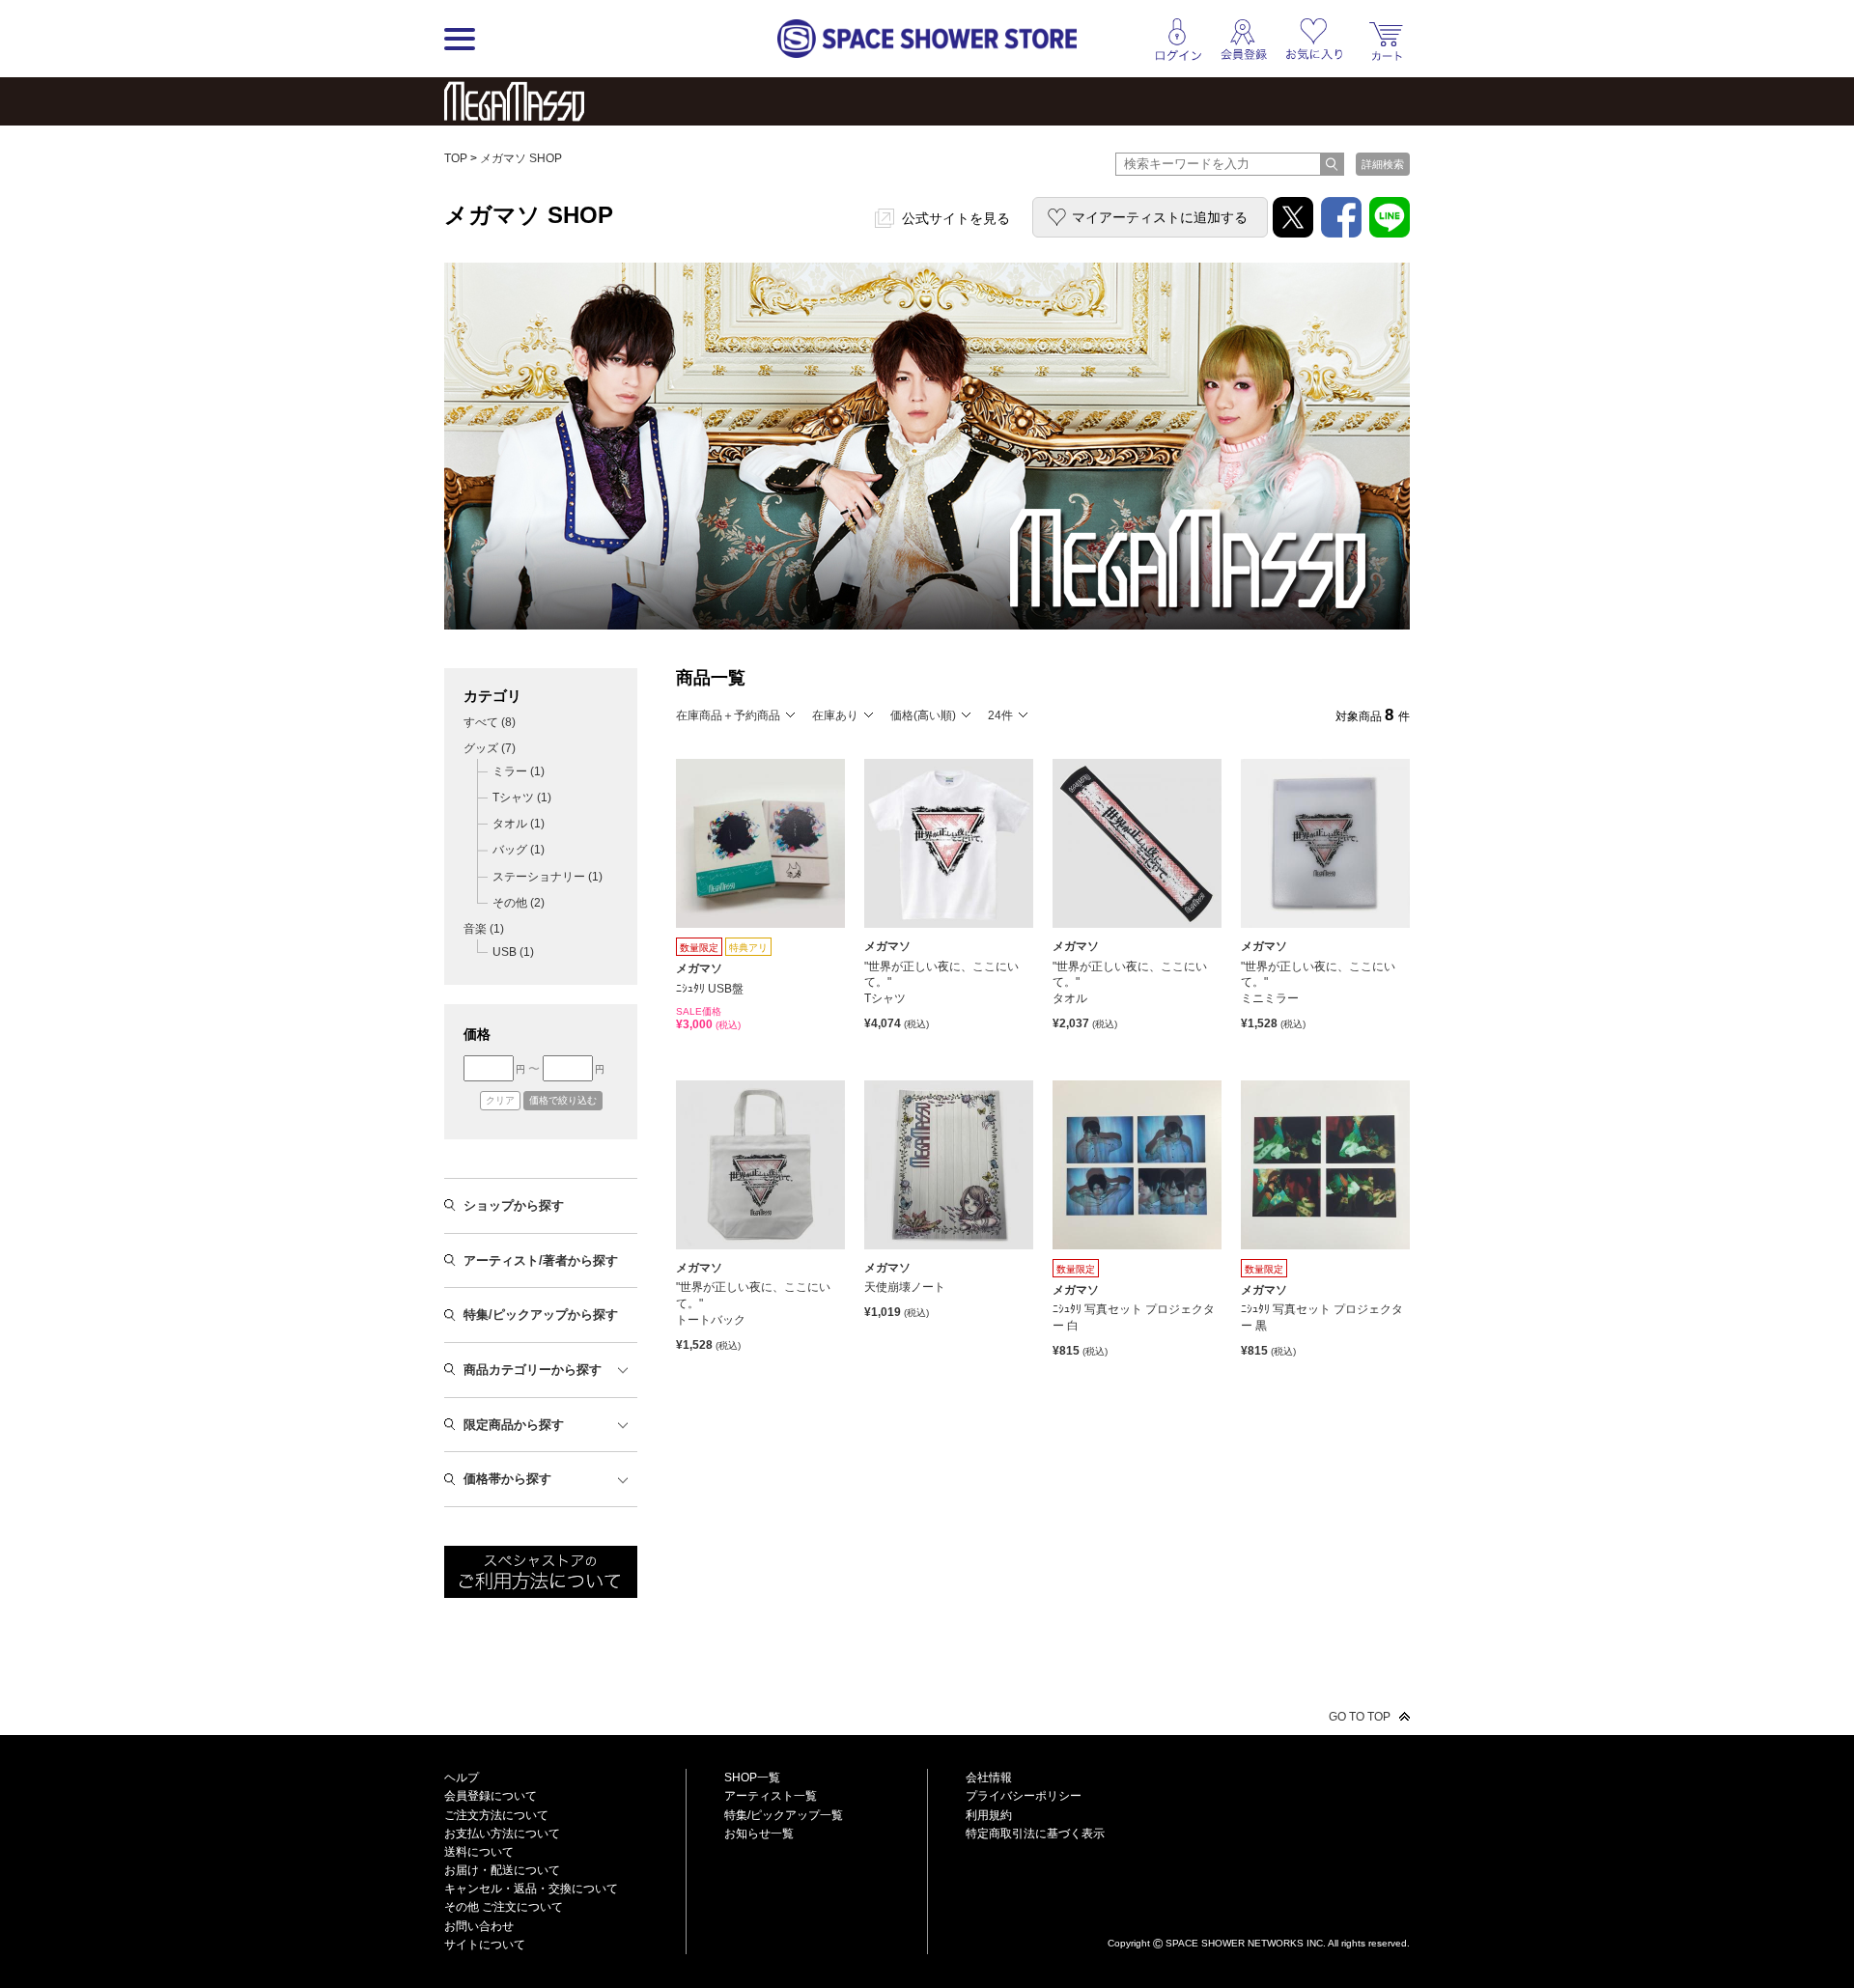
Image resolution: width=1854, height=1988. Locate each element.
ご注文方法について (496, 1815)
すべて (490, 722)
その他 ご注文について (504, 1907)
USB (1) (513, 952)
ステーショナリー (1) (548, 877)
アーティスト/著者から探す (541, 1260)
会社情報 (989, 1778)
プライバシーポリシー (1024, 1796)
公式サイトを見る (956, 218)
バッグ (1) (519, 850)
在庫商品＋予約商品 (728, 715)
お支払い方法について (502, 1834)
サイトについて (485, 1945)
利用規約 (989, 1815)
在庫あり (835, 715)
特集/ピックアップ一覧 (784, 1815)
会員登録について (491, 1796)
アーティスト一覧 (771, 1796)
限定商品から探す (514, 1425)
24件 (1000, 715)
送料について (479, 1852)
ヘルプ (462, 1778)
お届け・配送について (502, 1870)
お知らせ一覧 (759, 1834)
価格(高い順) (923, 715)
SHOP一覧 (752, 1778)
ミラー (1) (519, 771)
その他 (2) (519, 903)
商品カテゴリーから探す (533, 1370)
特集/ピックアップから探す (541, 1315)
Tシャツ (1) (522, 798)
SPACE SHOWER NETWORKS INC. (1246, 1942)
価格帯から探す (507, 1479)
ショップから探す (514, 1205)
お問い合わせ (479, 1926)
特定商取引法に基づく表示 (1035, 1834)
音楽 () (484, 929)
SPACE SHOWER (1259, 1911)
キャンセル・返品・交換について (531, 1889)
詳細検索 (1383, 164)
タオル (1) (519, 824)
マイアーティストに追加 (1160, 217)
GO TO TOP (1360, 1717)
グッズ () (490, 748)
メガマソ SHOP (521, 158)
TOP (456, 158)
